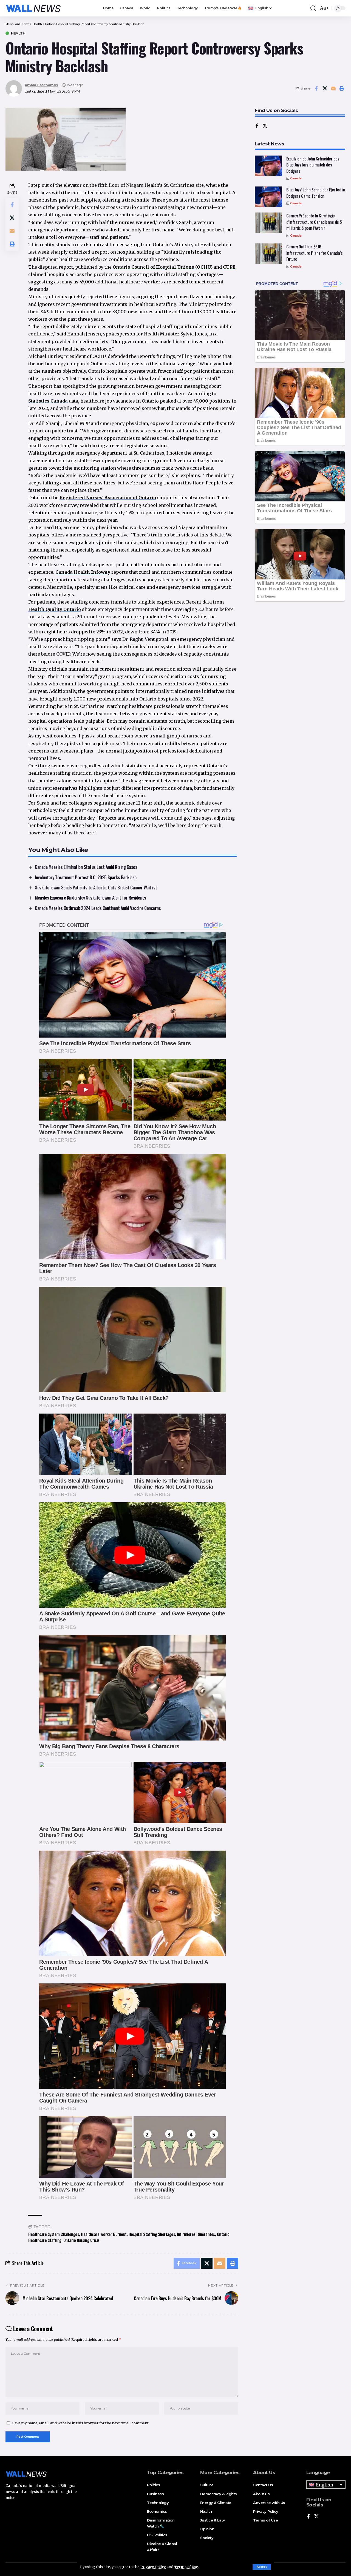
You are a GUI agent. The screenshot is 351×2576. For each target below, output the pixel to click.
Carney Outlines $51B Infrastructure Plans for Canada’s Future (315, 253)
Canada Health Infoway (83, 572)
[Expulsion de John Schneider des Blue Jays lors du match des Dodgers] (268, 166)
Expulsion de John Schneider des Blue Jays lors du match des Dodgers (313, 165)
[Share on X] (325, 88)
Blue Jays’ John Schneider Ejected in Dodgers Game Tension (316, 193)
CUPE (229, 267)
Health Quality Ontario (55, 609)
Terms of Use (186, 2567)
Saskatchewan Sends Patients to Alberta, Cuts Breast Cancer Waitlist (96, 887)
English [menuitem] (325, 2485)
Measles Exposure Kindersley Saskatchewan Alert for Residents (90, 898)
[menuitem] (260, 8)
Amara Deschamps (41, 85)
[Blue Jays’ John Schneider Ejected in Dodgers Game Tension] (268, 197)
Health (18, 33)
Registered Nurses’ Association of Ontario (108, 498)
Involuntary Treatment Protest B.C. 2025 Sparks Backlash (86, 877)
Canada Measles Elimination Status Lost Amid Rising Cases (86, 867)
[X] (265, 126)
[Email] (333, 88)
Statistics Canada (48, 401)
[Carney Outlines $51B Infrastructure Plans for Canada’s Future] (268, 254)
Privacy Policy (153, 2567)
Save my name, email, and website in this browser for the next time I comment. (81, 2423)
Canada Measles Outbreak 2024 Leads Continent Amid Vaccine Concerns (98, 908)
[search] (313, 8)
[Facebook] (257, 126)
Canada (296, 178)
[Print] (342, 88)
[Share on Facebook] (316, 88)
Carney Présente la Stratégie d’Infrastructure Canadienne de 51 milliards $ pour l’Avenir (315, 222)
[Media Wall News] (33, 8)
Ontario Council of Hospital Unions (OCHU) (163, 267)
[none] (326, 2485)
